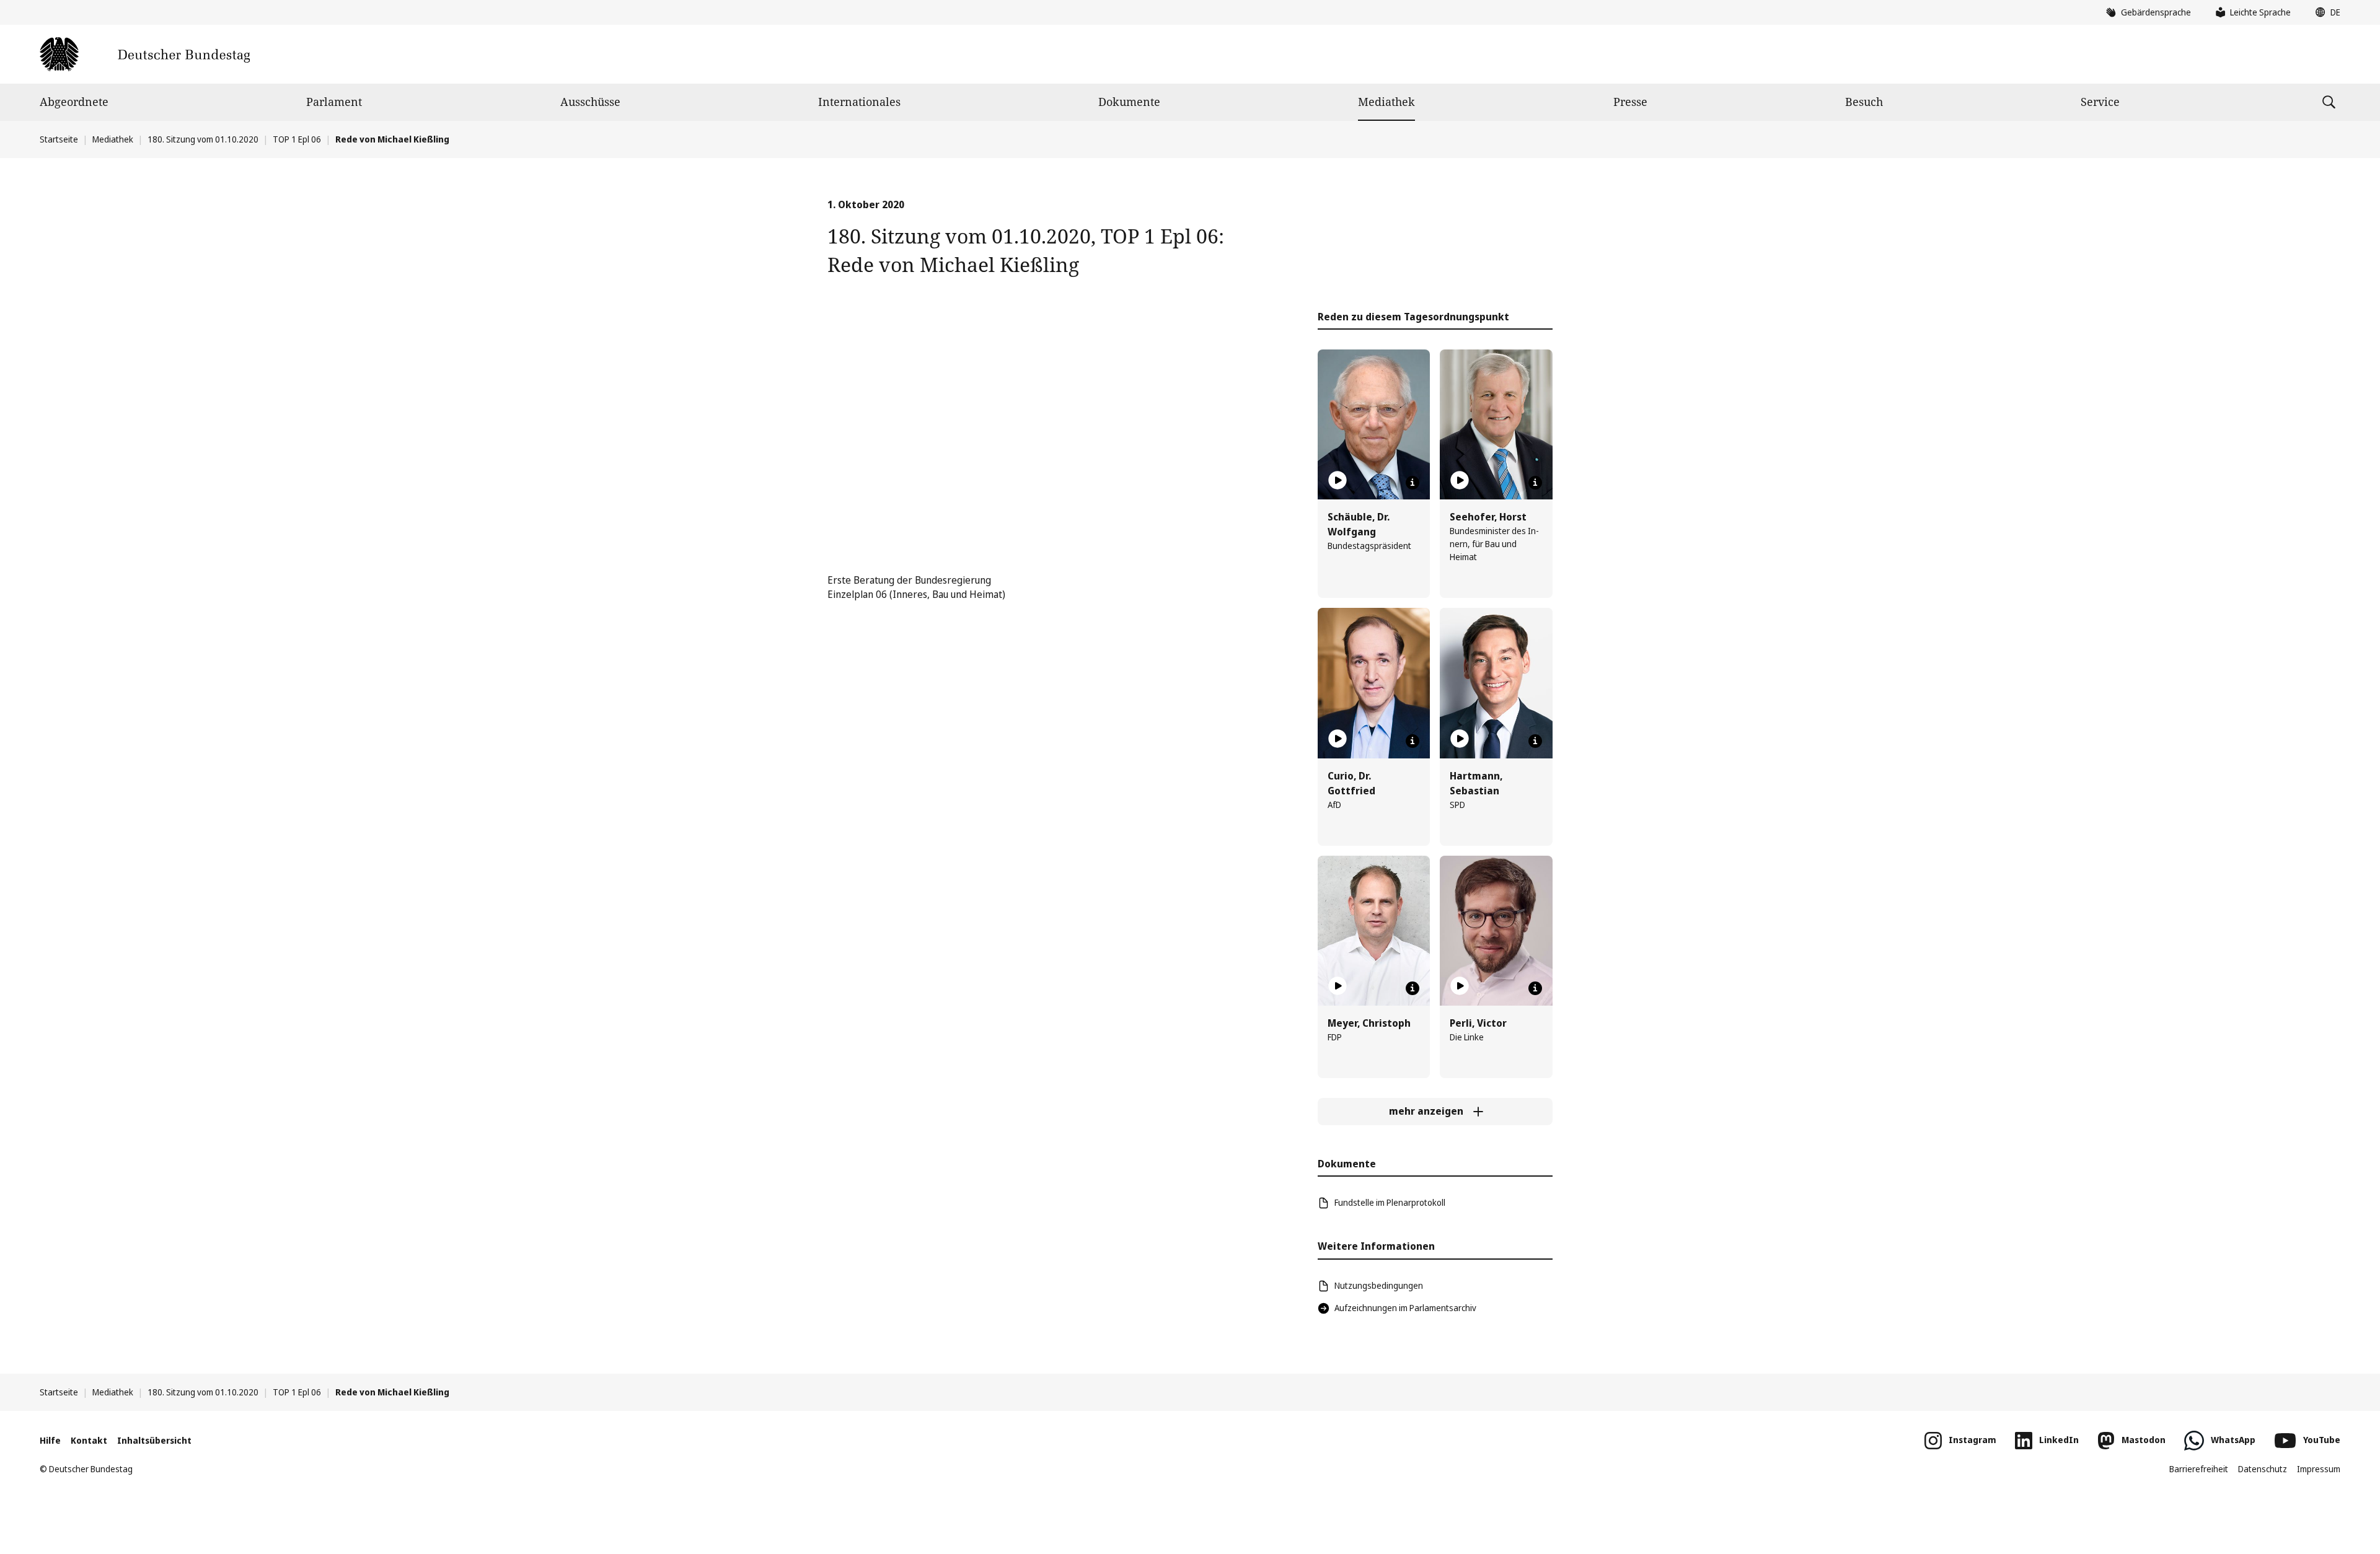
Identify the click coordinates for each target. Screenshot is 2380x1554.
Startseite (59, 139)
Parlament (334, 102)
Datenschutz (2263, 1469)
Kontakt (89, 1440)
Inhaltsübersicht (154, 1440)
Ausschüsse (590, 102)
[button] (2325, 12)
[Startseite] (145, 54)
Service (2100, 102)
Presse (1630, 102)
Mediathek (1386, 102)
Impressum (2319, 1469)
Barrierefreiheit (2199, 1469)
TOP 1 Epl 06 (297, 139)
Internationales (859, 102)
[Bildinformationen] (1413, 483)
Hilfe (50, 1440)
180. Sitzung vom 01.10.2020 (203, 139)
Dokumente (1129, 102)
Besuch (1864, 102)
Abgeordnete (74, 102)
